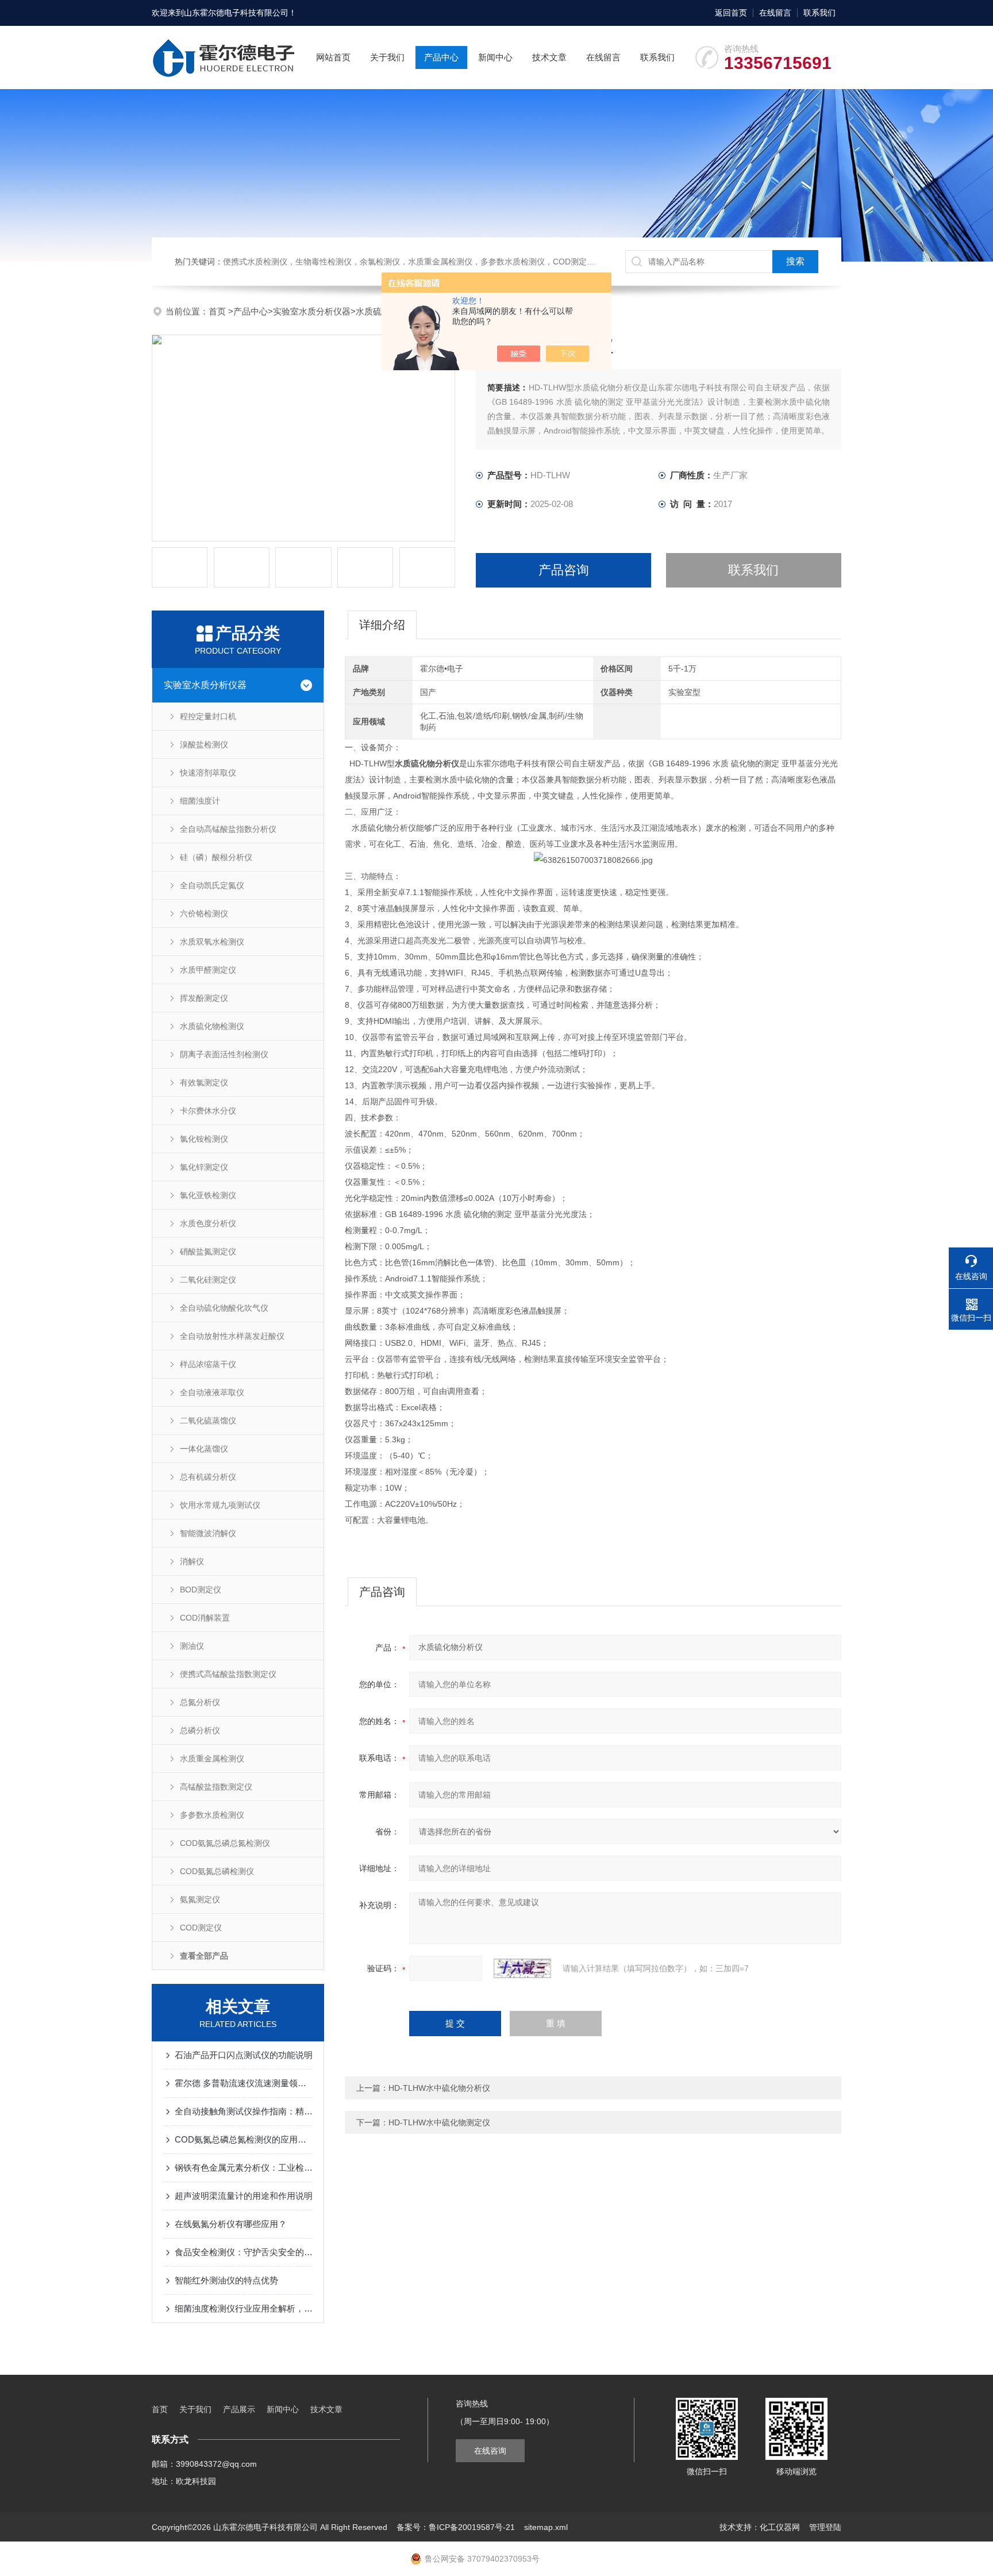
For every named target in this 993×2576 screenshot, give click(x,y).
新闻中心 (495, 57)
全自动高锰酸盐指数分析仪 (228, 829)
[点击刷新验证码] (522, 1968)
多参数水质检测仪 (212, 1815)
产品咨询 (564, 570)
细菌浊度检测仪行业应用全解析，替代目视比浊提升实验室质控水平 (244, 2308)
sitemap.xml (546, 2527)
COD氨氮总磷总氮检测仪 (225, 1843)
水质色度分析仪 (208, 1223)
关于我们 (387, 57)
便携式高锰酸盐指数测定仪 (228, 1674)
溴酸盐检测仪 (204, 744)
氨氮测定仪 (200, 1899)
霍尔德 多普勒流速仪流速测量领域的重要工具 (244, 2083)
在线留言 (775, 13)
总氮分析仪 (200, 1702)
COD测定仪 (201, 1928)
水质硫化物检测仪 (212, 1026)
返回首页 (731, 13)
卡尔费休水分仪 (208, 1111)
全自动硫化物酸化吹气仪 (224, 1308)
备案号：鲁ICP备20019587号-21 (456, 2527)
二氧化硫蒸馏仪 (208, 1421)
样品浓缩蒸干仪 (208, 1364)
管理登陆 (825, 2527)
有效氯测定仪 (204, 1082)
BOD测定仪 (201, 1590)
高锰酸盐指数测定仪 (216, 1787)
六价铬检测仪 (204, 913)
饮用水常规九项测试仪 (220, 1505)
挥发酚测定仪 (204, 998)
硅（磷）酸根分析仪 (216, 857)
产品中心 (441, 57)
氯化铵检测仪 (204, 1139)
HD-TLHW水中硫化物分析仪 (439, 2088)
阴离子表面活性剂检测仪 (224, 1054)
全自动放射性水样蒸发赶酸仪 (232, 1336)
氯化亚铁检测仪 (208, 1195)
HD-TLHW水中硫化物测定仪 (439, 2122)
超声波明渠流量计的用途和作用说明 (244, 2196)
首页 (218, 311)
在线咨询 (490, 2451)
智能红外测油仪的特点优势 (226, 2280)
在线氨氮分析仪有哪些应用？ (231, 2224)
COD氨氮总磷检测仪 (217, 1871)
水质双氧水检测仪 (212, 942)
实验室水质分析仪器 (312, 311)
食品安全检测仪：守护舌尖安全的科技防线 (244, 2252)
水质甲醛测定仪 (208, 970)
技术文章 (549, 57)
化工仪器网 (780, 2527)
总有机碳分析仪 (208, 1477)
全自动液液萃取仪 (212, 1392)
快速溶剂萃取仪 (208, 773)
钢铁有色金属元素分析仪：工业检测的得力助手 (244, 2168)
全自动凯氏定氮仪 (212, 885)
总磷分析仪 (200, 1730)
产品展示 (239, 2409)
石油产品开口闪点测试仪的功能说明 (244, 2055)
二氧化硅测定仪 (208, 1280)
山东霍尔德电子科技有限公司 (236, 13)
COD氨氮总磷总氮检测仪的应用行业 (244, 2139)
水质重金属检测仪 (212, 1759)
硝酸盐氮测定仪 (208, 1251)
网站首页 (333, 57)
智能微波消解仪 (208, 1533)
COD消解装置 (205, 1618)
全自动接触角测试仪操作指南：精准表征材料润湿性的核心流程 (244, 2111)
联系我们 (819, 13)
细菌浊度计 (200, 801)
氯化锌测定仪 (204, 1167)
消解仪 (192, 1561)
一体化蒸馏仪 (204, 1449)
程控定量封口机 (208, 716)
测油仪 (192, 1646)
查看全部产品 (204, 1956)
